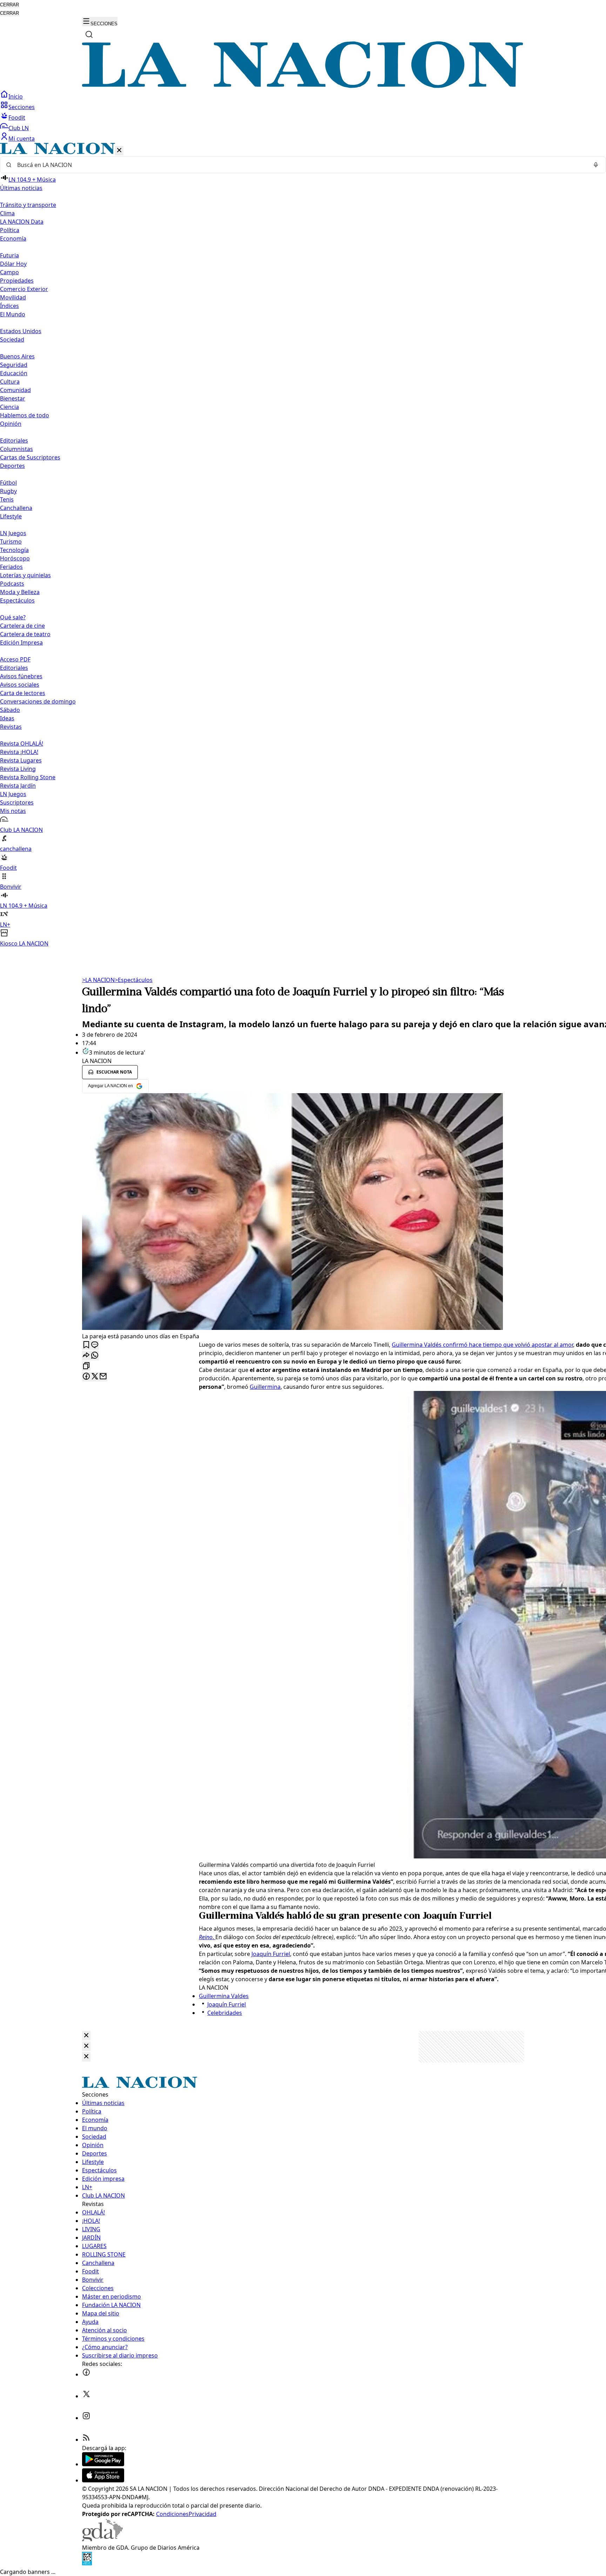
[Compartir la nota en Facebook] (86, 1377)
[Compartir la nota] (86, 1356)
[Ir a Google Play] (103, 2464)
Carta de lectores (23, 693)
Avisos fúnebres (21, 676)
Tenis (7, 499)
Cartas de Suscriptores (30, 457)
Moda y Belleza (20, 592)
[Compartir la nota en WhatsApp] (95, 1356)
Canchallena (16, 508)
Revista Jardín (18, 786)
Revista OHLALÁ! (22, 744)
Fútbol (8, 483)
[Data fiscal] (87, 2563)
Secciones (22, 107)
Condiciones (172, 2514)
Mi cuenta (22, 139)
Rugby (8, 491)
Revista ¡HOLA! (19, 752)
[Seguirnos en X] (86, 2396)
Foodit (17, 117)
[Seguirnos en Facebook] (86, 2374)
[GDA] (102, 2539)
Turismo (11, 542)
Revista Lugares (21, 760)
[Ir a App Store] (103, 2480)
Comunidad (15, 390)
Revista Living (18, 769)
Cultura (10, 382)
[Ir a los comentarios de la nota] (95, 1345)
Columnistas (16, 449)
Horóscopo (15, 558)
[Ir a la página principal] (303, 86)
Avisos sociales (20, 685)
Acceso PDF (15, 659)
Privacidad (203, 2514)
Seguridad (14, 365)
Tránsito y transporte (28, 205)
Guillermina (265, 1387)
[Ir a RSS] (86, 2440)
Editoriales (14, 440)
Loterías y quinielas (25, 575)
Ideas (7, 718)
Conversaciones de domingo (38, 701)
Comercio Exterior (24, 289)
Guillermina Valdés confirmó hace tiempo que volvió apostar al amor (482, 1345)
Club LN (19, 128)
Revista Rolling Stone (28, 777)
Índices (9, 306)
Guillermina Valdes (224, 1996)
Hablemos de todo (25, 415)
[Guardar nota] (86, 1345)
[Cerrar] (119, 151)
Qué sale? (13, 617)
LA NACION (98, 980)
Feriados (11, 567)
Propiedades (17, 281)
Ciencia (9, 407)
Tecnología (14, 550)
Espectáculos (134, 980)
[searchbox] (300, 165)
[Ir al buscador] (89, 34)
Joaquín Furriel (271, 1954)
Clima (7, 213)
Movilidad (13, 297)
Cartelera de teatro (25, 634)
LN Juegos (13, 533)
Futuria (9, 255)
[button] (303, 545)
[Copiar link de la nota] (86, 1366)
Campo (9, 272)
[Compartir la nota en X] (95, 1377)
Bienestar (13, 398)
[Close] (86, 2036)
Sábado (10, 710)
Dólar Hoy (13, 264)
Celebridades (225, 2013)
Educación (14, 373)
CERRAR (9, 5)
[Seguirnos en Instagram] (86, 2418)
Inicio (16, 96)
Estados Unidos (21, 331)
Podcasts (12, 584)
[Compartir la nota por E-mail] (103, 1377)
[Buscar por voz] (596, 165)
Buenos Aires (17, 356)
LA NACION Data (22, 222)
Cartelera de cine (22, 626)
